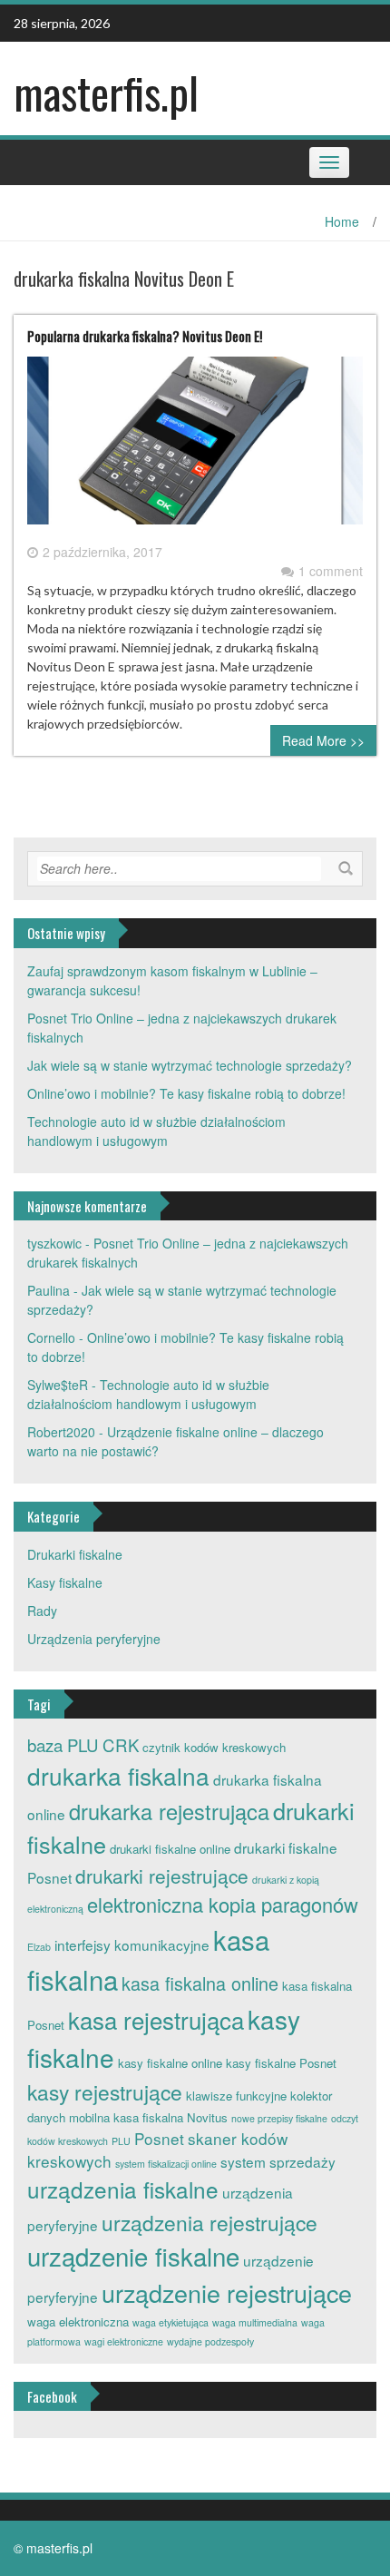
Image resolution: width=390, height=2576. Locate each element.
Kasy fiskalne (65, 1582)
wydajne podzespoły (210, 2341)
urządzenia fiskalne (123, 2189)
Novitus (207, 2117)
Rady (42, 1611)
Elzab (39, 1947)
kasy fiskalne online (170, 2063)
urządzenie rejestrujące (227, 2292)
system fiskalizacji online (166, 2164)
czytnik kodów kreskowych (214, 1747)
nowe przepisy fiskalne (279, 2118)
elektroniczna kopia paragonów (223, 1904)
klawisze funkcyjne (236, 2096)
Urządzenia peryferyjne (94, 1639)
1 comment (331, 571)
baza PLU (63, 1745)
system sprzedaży (278, 2161)
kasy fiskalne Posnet (281, 2063)
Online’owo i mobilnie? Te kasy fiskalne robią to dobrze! (186, 1093)
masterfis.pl (106, 92)
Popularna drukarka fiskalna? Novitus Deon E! (145, 336)
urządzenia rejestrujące (210, 2222)
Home (342, 221)
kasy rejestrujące (105, 2091)
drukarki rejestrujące (162, 1876)
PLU (121, 2141)
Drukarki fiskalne (75, 1554)
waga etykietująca (171, 2322)
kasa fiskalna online (200, 1983)
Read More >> (323, 740)
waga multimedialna (255, 2322)
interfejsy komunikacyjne (132, 1944)
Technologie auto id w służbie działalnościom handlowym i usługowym (156, 1131)
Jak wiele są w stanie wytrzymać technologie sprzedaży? (190, 1065)
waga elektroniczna (78, 2321)
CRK (121, 1745)
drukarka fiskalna (118, 1775)
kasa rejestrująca (156, 2019)
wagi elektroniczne (124, 2341)
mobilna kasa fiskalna (126, 2117)
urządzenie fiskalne (133, 2256)
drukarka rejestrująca (169, 1811)
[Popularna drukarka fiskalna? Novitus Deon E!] (195, 447)
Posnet (159, 2138)
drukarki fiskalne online (170, 1849)
